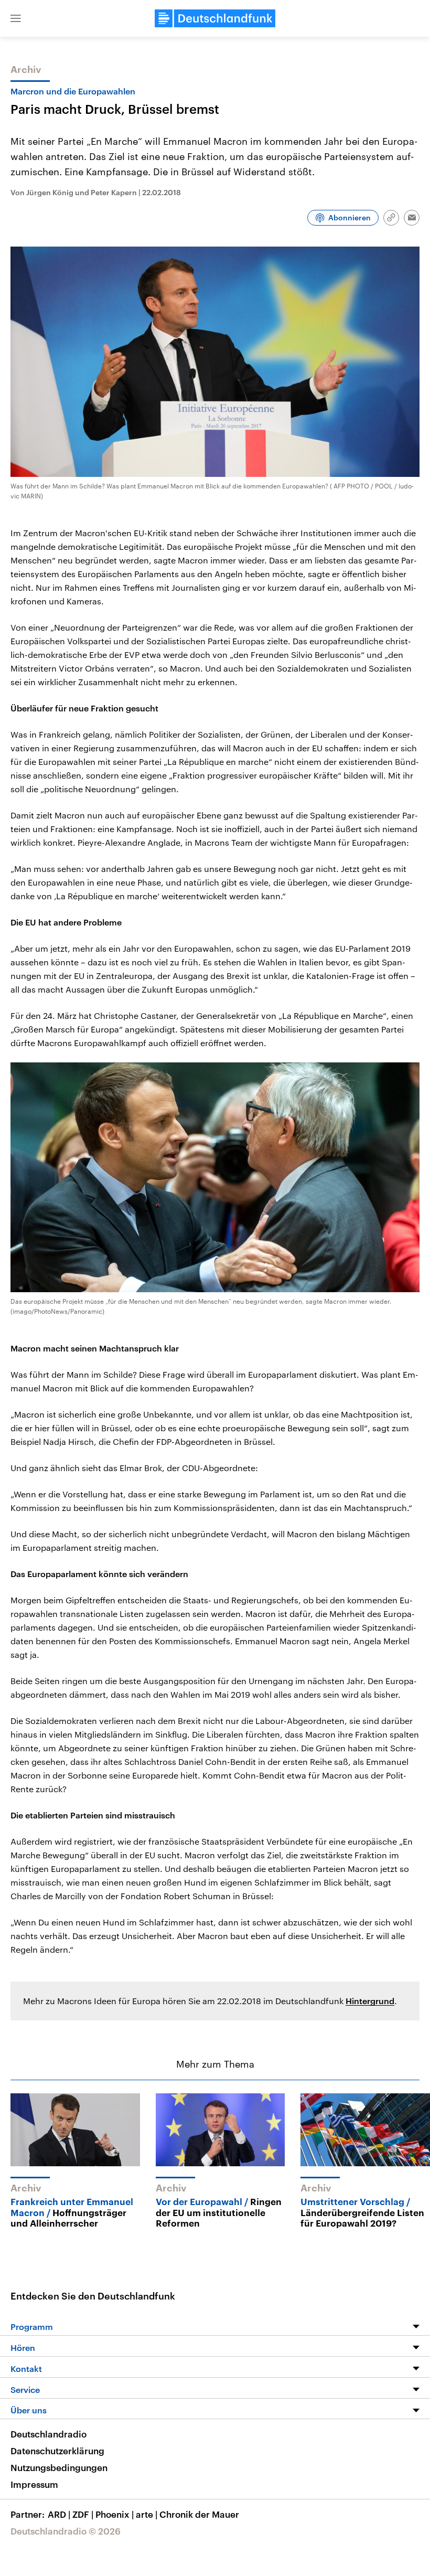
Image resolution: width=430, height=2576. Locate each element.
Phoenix (115, 2514)
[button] (16, 18)
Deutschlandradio (49, 2434)
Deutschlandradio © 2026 (66, 2531)
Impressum (34, 2484)
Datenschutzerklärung (57, 2451)
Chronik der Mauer (199, 2514)
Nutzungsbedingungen (59, 2467)
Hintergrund (370, 2001)
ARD (59, 2514)
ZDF (83, 2514)
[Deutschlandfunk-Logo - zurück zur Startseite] (215, 18)
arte (147, 2514)
